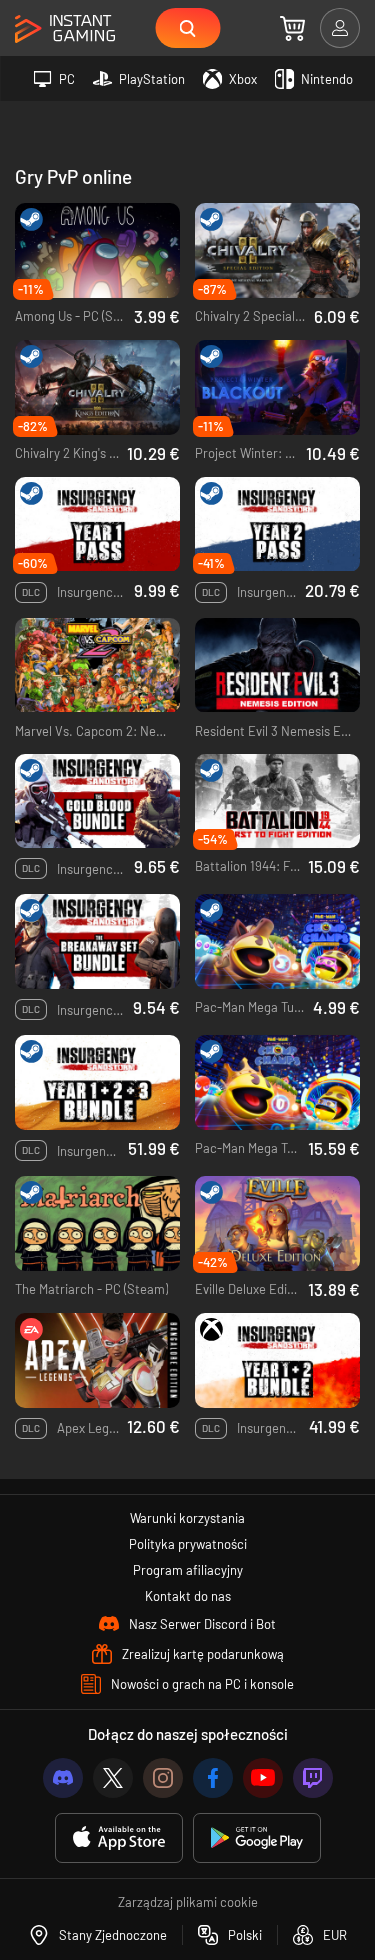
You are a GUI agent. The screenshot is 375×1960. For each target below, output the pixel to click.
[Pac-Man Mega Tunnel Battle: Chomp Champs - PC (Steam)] (277, 1082)
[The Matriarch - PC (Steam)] (97, 1223)
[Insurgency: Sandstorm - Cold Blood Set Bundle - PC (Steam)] (97, 801)
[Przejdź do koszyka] (292, 28)
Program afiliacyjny (188, 1570)
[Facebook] (213, 1778)
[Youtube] (263, 1778)
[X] (113, 1778)
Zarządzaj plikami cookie (188, 1902)
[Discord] (63, 1778)
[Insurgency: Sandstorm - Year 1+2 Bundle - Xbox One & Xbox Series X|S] (277, 1360)
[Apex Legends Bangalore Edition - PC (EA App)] (97, 1360)
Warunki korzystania (187, 1518)
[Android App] (257, 1838)
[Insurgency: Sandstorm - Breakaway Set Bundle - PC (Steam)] (97, 941)
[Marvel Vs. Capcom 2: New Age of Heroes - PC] (97, 665)
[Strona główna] (65, 29)
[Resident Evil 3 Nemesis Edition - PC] (277, 665)
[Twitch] (313, 1778)
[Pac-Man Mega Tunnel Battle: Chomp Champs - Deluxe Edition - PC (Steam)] (277, 941)
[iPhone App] (119, 1838)
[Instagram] (163, 1778)
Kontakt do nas (188, 1596)
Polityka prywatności (188, 1544)
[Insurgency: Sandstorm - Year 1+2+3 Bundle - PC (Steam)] (97, 1082)
